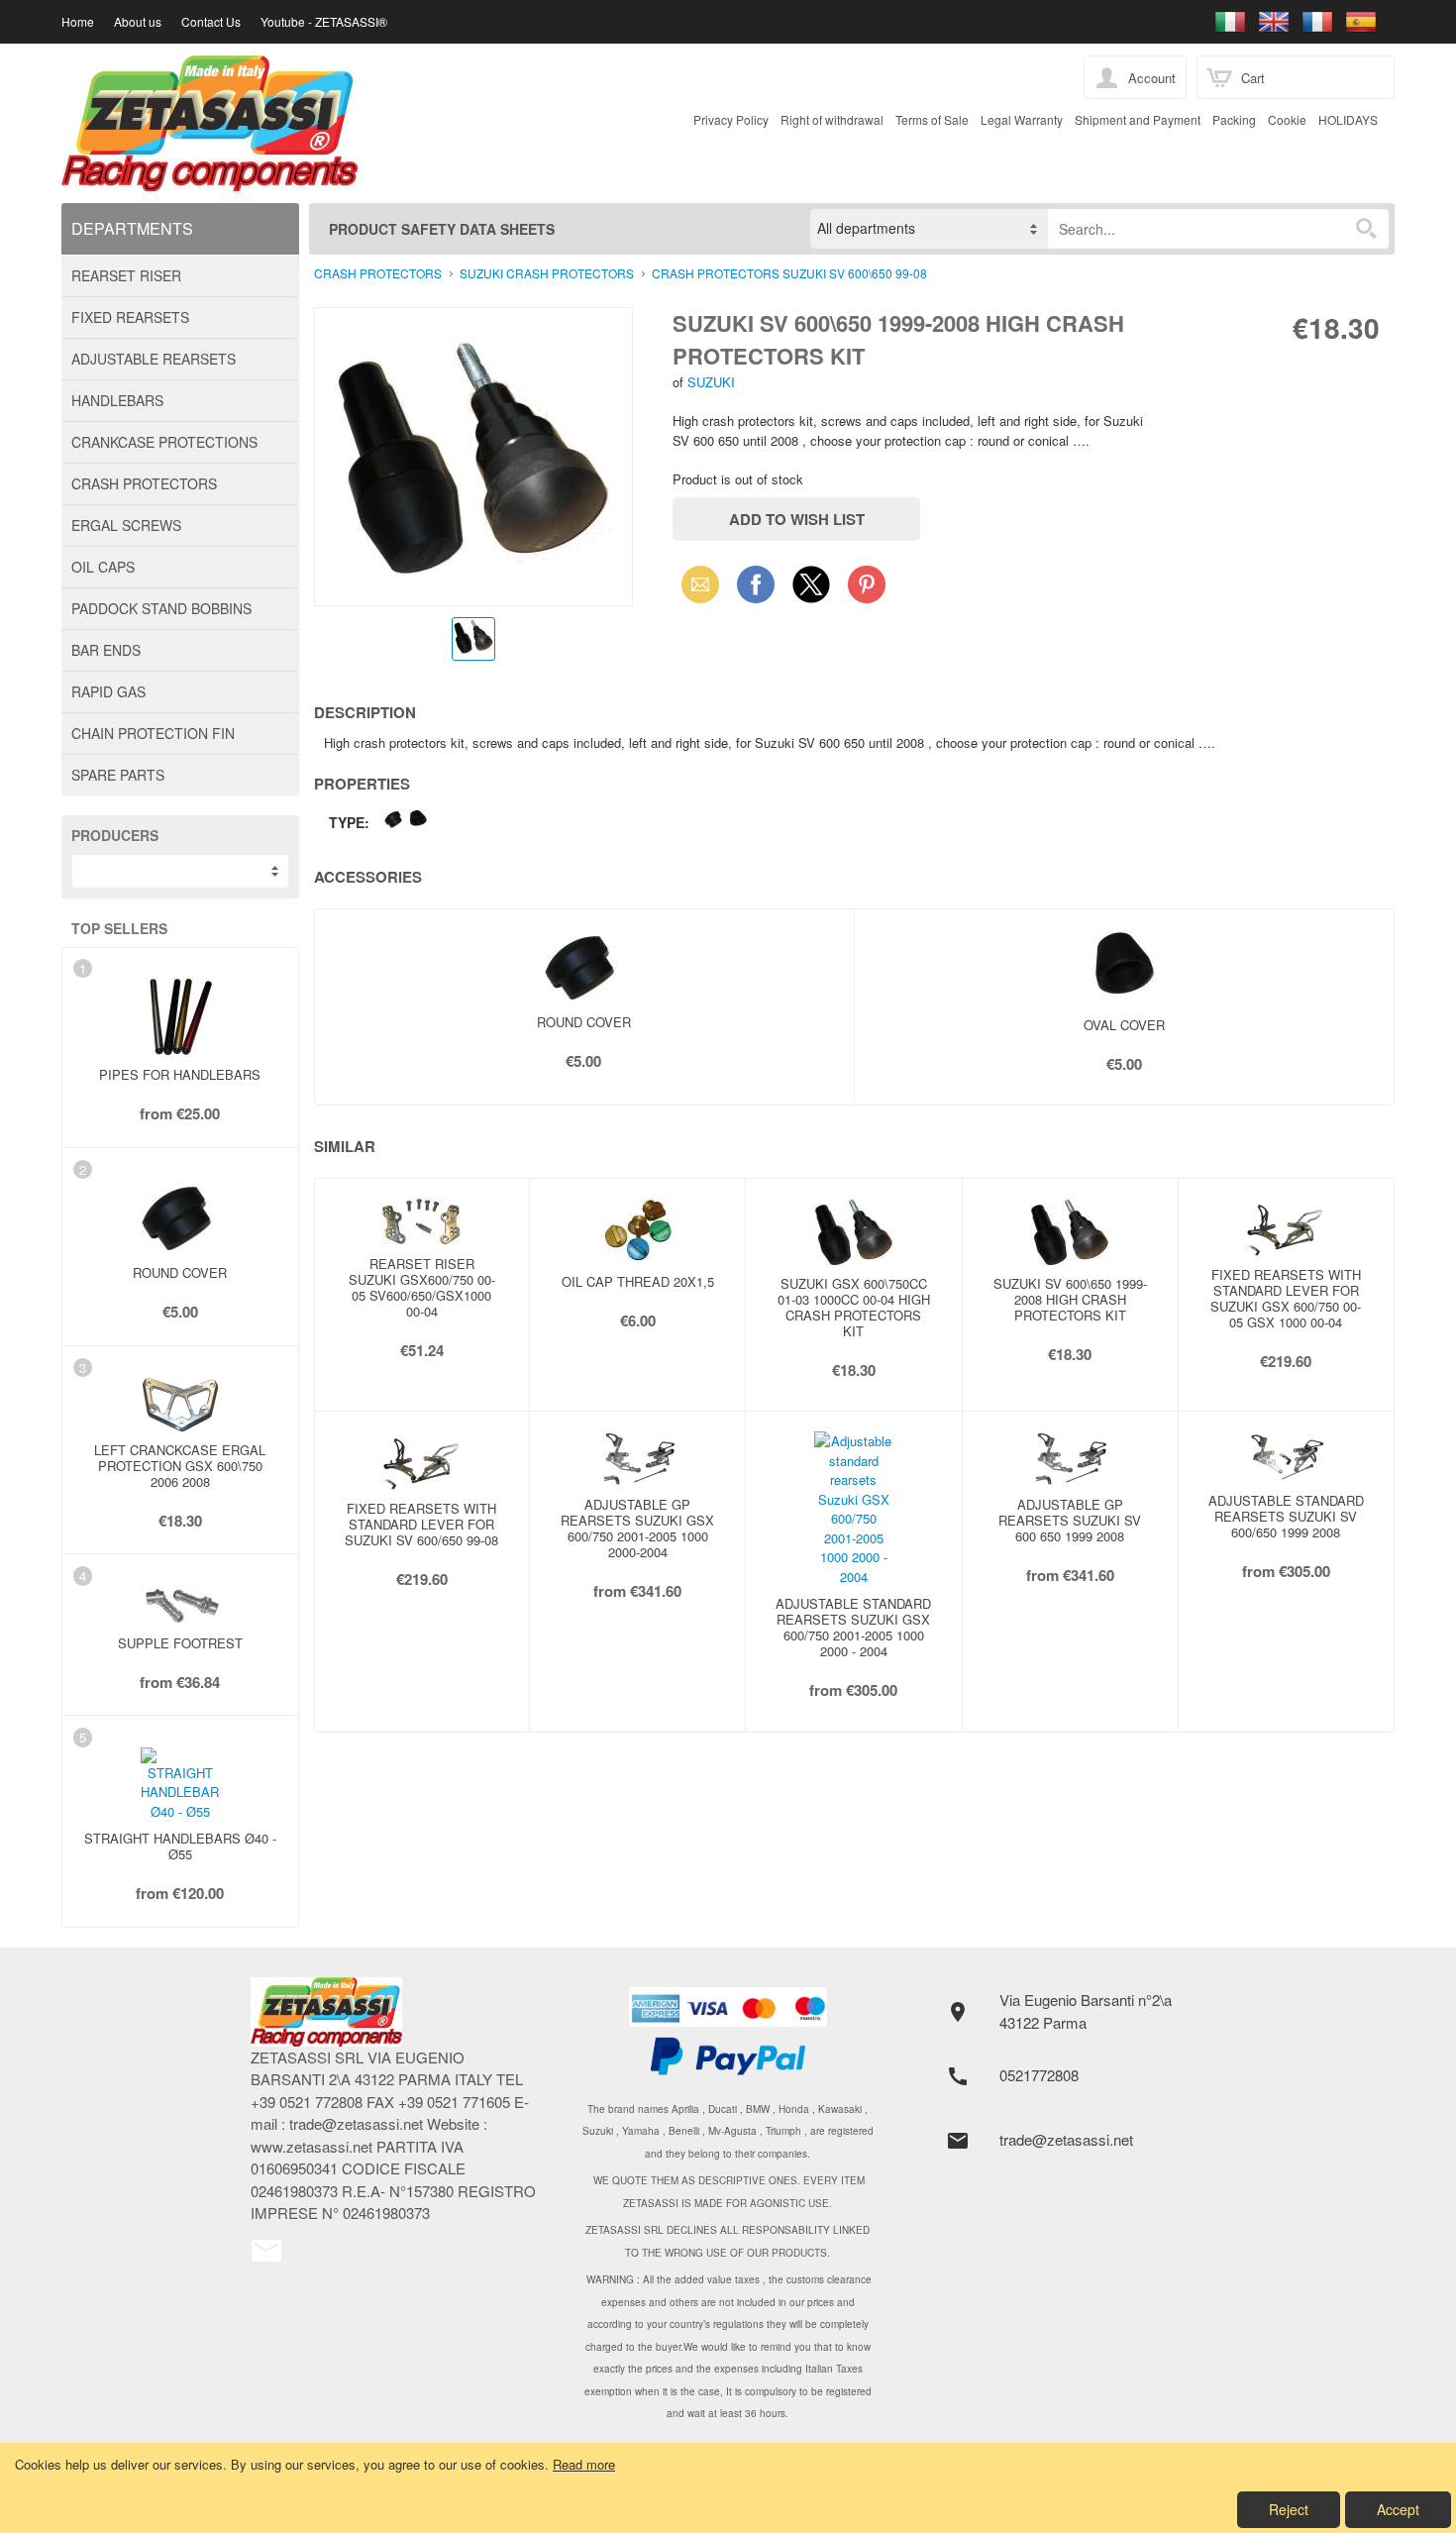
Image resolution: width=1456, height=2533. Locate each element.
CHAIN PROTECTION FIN (153, 733)
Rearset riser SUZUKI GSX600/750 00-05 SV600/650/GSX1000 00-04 (422, 1287)
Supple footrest (180, 1643)
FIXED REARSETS (130, 317)
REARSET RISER (126, 275)
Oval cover (1124, 1025)
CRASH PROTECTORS (144, 483)
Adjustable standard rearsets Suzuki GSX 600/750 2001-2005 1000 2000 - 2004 (853, 1627)
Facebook (756, 584)
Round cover (180, 1272)
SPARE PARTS (118, 775)
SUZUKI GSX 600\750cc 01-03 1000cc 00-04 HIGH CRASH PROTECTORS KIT (854, 1307)
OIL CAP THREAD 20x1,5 (638, 1281)
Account (1152, 78)
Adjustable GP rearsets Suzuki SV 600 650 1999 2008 (1070, 1520)
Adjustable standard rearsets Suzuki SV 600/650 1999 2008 (1286, 1516)
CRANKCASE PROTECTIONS (164, 442)
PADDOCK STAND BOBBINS (161, 608)
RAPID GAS (108, 691)
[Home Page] (559, 123)
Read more (584, 2464)
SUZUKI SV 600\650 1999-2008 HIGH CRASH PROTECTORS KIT (1070, 1299)
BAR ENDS (106, 650)
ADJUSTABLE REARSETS (154, 359)
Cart (1253, 78)
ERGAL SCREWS (126, 525)
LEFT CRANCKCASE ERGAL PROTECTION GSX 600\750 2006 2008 (180, 1466)
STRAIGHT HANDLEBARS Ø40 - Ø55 (180, 1846)
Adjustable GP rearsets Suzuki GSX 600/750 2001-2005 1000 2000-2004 (637, 1528)
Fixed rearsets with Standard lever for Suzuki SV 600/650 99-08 (421, 1524)
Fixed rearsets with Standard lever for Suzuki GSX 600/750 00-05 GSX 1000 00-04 (1286, 1298)
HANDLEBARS (117, 400)
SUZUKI (711, 382)
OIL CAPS (103, 567)
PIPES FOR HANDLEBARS (180, 1074)
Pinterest (867, 584)
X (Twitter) (811, 590)
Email (695, 584)
